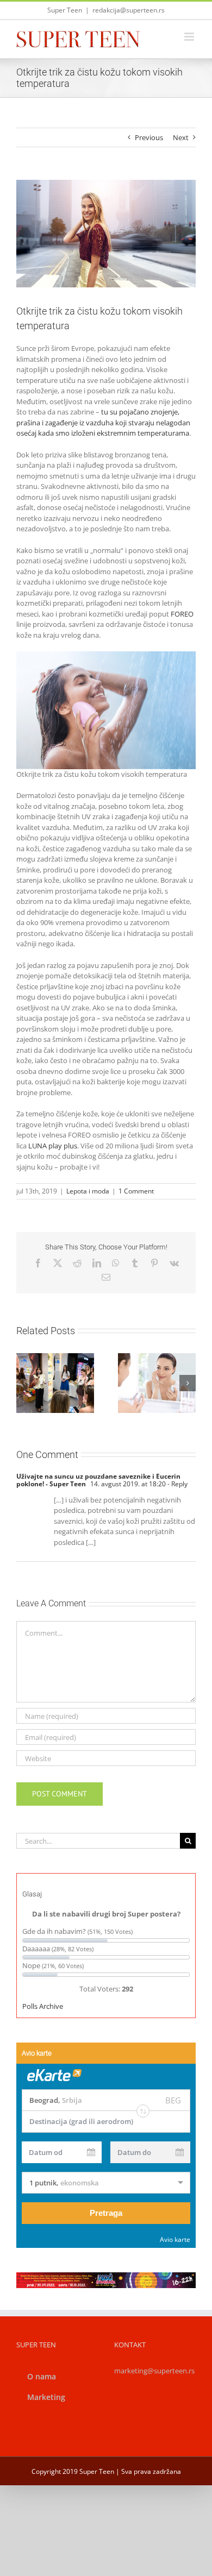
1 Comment (136, 1191)
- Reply (177, 1484)
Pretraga (106, 2213)
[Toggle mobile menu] (190, 37)
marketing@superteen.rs (154, 2371)
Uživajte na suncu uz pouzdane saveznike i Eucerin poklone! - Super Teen (98, 1480)
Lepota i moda (88, 1191)
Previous (149, 137)
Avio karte (175, 2239)
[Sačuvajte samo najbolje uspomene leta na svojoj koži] (157, 1383)
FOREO (182, 614)
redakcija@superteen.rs (129, 10)
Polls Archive (43, 2006)
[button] (24, 1383)
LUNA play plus (53, 1146)
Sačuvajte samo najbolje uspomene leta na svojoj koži (144, 1364)
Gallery (170, 1364)
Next (181, 137)
